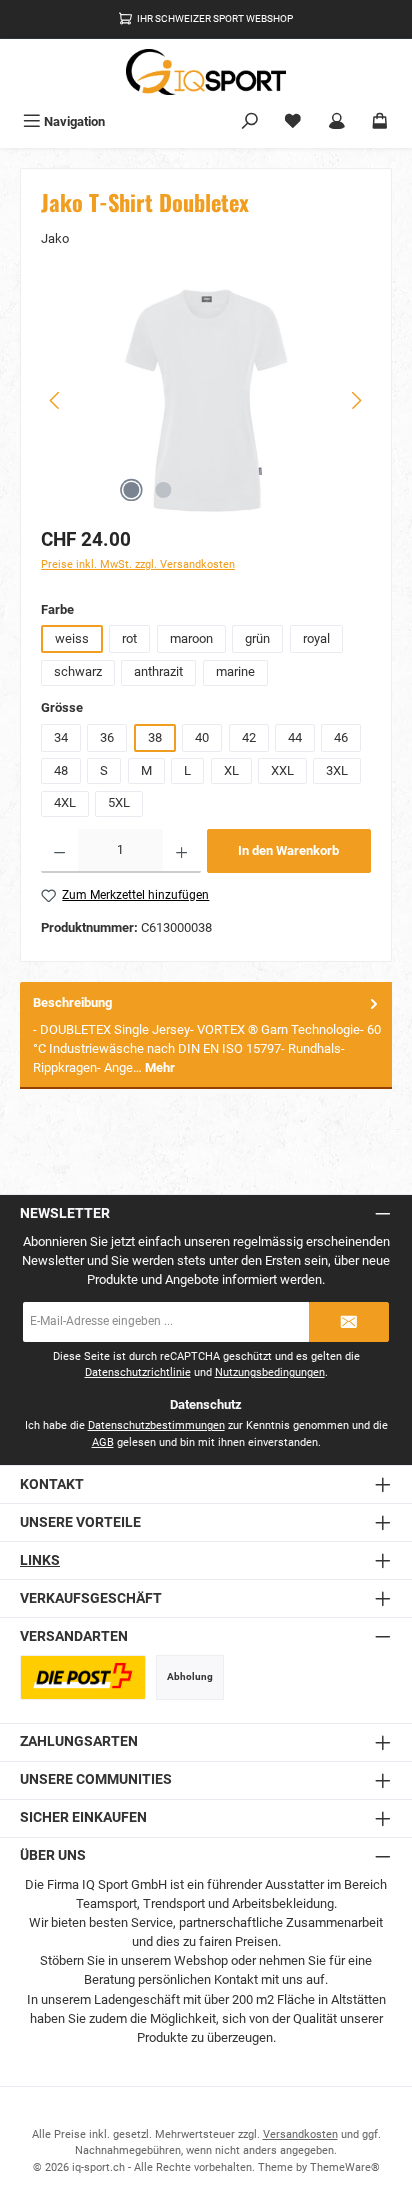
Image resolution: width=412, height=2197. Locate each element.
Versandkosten (300, 2134)
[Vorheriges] (56, 400)
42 (249, 737)
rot (129, 638)
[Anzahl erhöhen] (181, 851)
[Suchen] (250, 121)
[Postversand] (83, 1677)
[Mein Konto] (337, 121)
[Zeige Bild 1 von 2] (131, 490)
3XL (337, 770)
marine (235, 671)
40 (202, 737)
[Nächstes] (356, 400)
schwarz (78, 671)
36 (107, 737)
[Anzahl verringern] (59, 851)
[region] (206, 400)
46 (341, 737)
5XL (119, 802)
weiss (72, 638)
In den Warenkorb (288, 850)
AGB (103, 1442)
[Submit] (349, 1322)
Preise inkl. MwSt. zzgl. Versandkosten (138, 564)
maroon (191, 638)
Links (40, 1560)
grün (257, 638)
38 (155, 737)
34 (61, 737)
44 (295, 737)
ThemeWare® (345, 2167)
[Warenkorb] (380, 121)
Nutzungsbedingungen (270, 1372)
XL (231, 770)
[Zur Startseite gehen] (206, 72)
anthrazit (158, 671)
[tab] (206, 1035)
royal (316, 638)
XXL (282, 770)
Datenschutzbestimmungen (156, 1425)
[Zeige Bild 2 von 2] (163, 490)
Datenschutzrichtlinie (138, 1372)
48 (61, 770)
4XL (65, 802)
